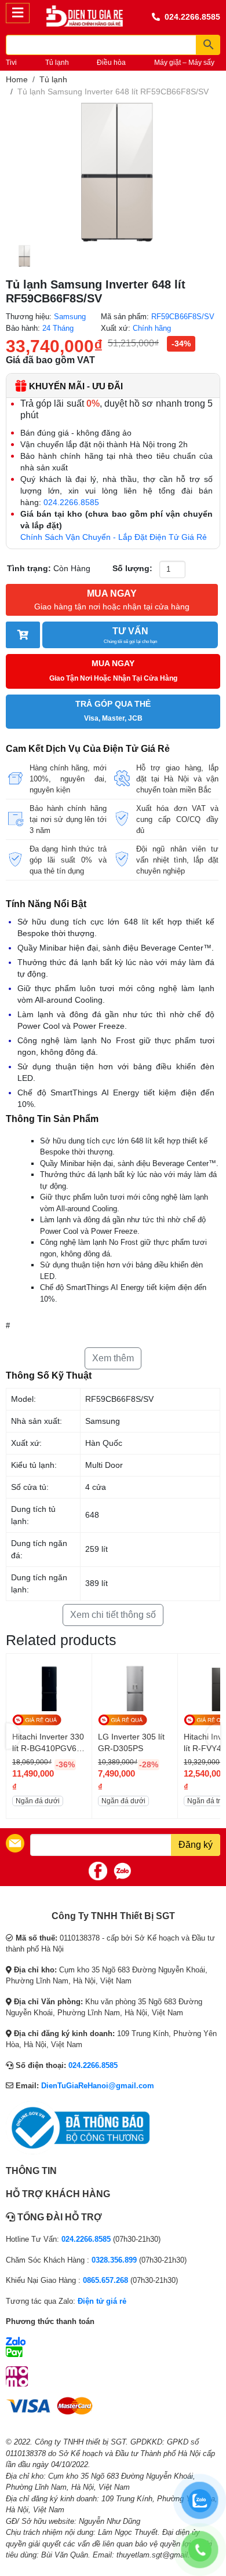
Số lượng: (132, 568)
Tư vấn (130, 635)
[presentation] (13, 1736)
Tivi (11, 63)
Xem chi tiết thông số (113, 1615)
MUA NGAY (112, 600)
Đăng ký (196, 1845)
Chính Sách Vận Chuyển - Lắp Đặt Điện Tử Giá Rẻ (114, 537)
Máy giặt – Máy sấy (184, 63)
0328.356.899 (114, 2260)
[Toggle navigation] (18, 13)
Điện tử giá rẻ (102, 2301)
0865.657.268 (105, 2280)
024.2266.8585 (192, 17)
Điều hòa (111, 63)
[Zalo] (122, 1871)
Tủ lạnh (57, 63)
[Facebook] (98, 1871)
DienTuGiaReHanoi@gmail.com (98, 2086)
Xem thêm (113, 1358)
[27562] (23, 635)
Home (17, 79)
